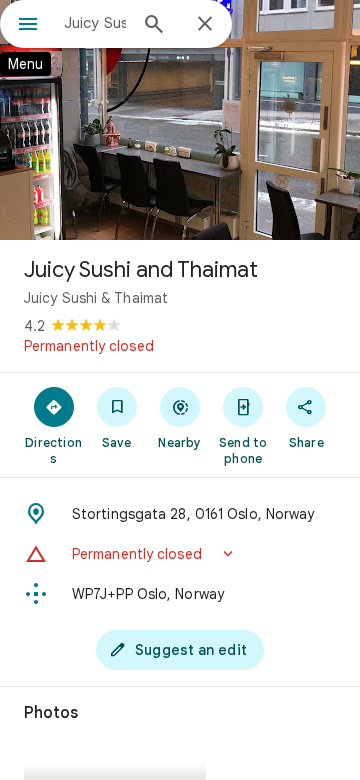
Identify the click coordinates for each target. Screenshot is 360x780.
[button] (180, 554)
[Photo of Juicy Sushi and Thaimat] (180, 120)
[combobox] (95, 23)
